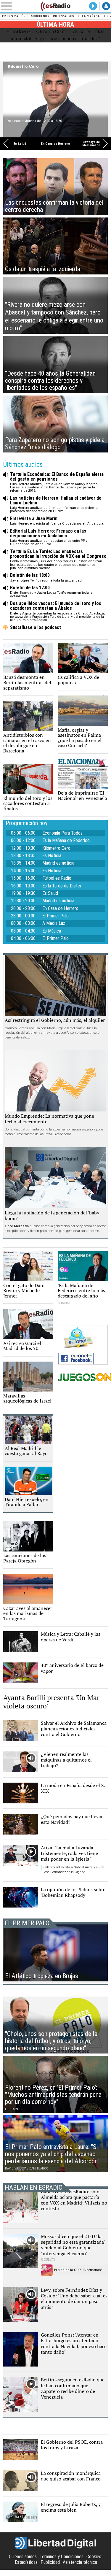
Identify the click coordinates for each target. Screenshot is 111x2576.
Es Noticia (52, 856)
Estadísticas (26, 2562)
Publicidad (50, 2562)
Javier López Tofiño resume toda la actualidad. (47, 578)
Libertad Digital (56, 2543)
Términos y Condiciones (62, 2557)
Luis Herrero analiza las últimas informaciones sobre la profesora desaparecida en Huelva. (56, 505)
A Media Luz (54, 923)
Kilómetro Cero (23, 66)
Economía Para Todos (62, 833)
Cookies (94, 2557)
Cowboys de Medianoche (91, 144)
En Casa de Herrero (55, 143)
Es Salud (20, 143)
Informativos (63, 16)
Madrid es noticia (58, 863)
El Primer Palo (55, 916)
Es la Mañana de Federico (66, 841)
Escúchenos (39, 16)
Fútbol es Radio (57, 878)
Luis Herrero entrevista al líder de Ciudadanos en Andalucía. (57, 521)
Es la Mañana (89, 16)
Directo (93, 6)
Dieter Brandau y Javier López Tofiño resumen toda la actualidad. (51, 592)
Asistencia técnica (80, 2562)
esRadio (56, 6)
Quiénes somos (23, 2557)
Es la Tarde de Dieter (62, 886)
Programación (14, 16)
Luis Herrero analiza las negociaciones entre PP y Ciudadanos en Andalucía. (49, 537)
